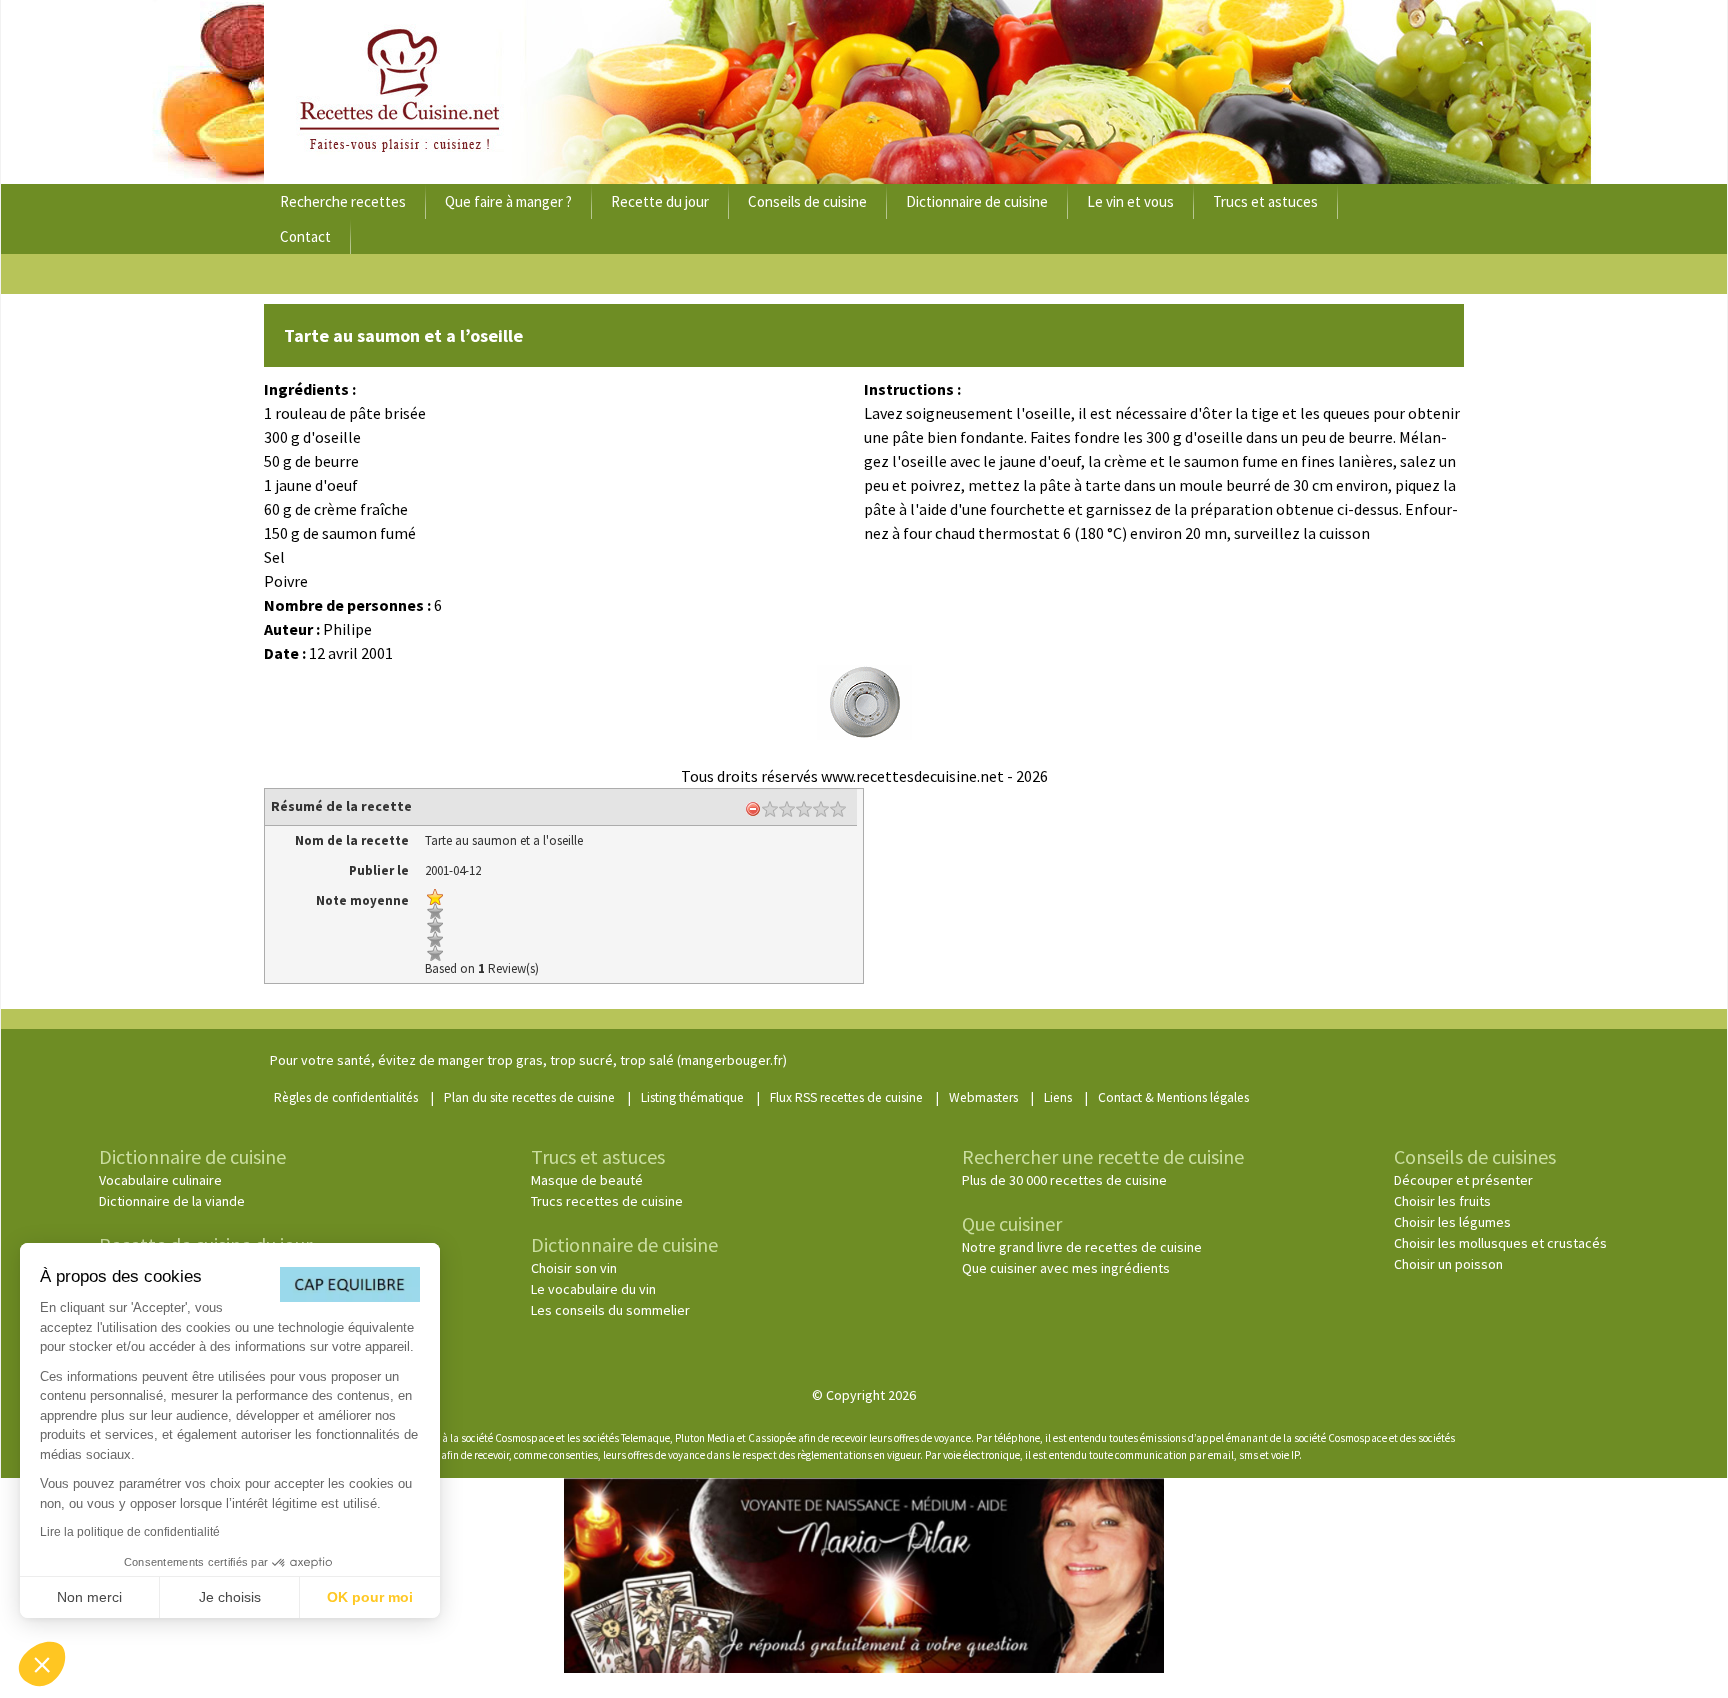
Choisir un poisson (1448, 1264)
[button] (42, 1664)
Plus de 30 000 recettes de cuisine (1064, 1180)
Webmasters (983, 1097)
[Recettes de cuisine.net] (864, 92)
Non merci (89, 1597)
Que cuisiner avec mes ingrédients (1066, 1268)
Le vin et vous (1130, 201)
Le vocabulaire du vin (593, 1289)
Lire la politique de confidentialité (130, 1532)
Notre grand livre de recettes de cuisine (1082, 1247)
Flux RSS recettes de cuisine (846, 1097)
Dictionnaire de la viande (172, 1201)
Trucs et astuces (1265, 201)
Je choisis (230, 1597)
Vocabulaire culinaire (160, 1180)
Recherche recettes (343, 201)
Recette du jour (660, 201)
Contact (305, 236)
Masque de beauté (587, 1180)
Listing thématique (692, 1097)
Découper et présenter (1463, 1180)
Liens (1058, 1097)
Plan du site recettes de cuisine (529, 1097)
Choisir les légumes (1452, 1222)
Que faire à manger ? (508, 201)
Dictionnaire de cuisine (977, 201)
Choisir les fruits (1442, 1201)
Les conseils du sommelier (610, 1310)
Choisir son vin (574, 1268)
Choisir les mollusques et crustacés (1500, 1243)
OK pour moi (370, 1597)
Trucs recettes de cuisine (607, 1201)
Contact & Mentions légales (1173, 1097)
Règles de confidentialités (346, 1097)
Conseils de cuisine (807, 201)
